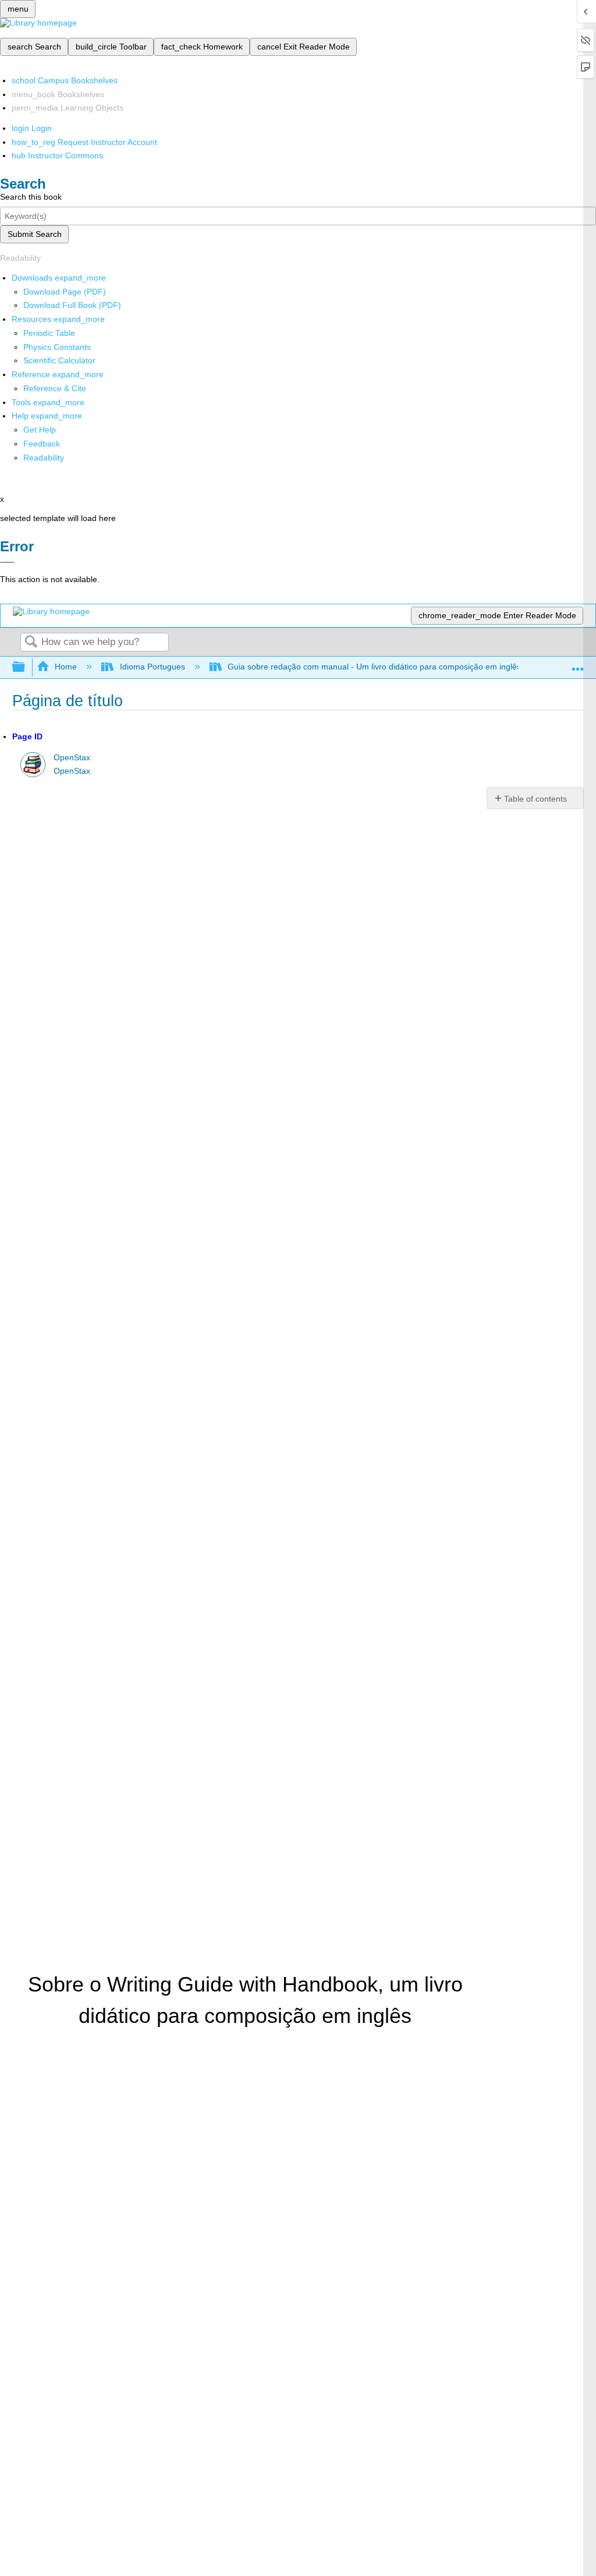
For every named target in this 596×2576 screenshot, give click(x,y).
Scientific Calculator (59, 360)
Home (66, 667)
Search (31, 642)
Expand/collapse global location (578, 664)
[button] (42, 444)
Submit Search (35, 234)
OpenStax (72, 758)
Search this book (31, 197)
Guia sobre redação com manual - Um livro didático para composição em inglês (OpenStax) (397, 667)
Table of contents (535, 799)
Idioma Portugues (152, 667)
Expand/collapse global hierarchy (26, 667)
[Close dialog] (7, 562)
